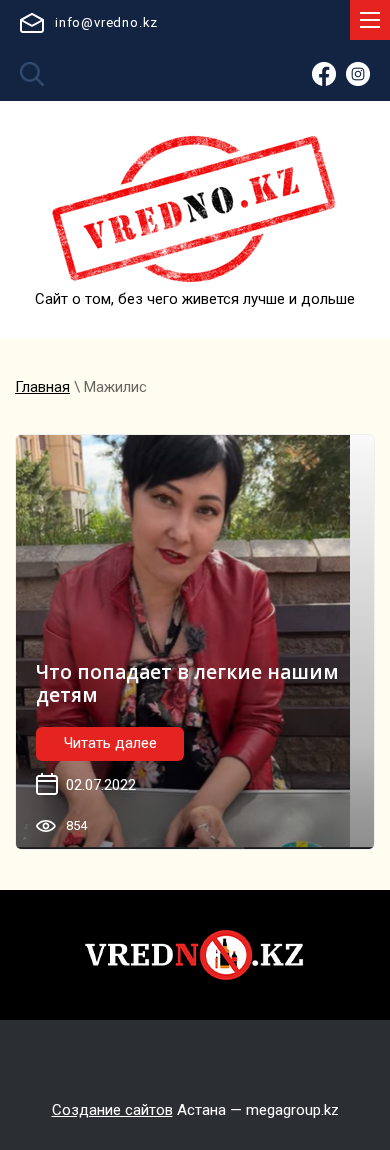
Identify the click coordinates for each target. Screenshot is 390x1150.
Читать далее (110, 743)
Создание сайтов (112, 1110)
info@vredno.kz (106, 22)
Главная (42, 387)
